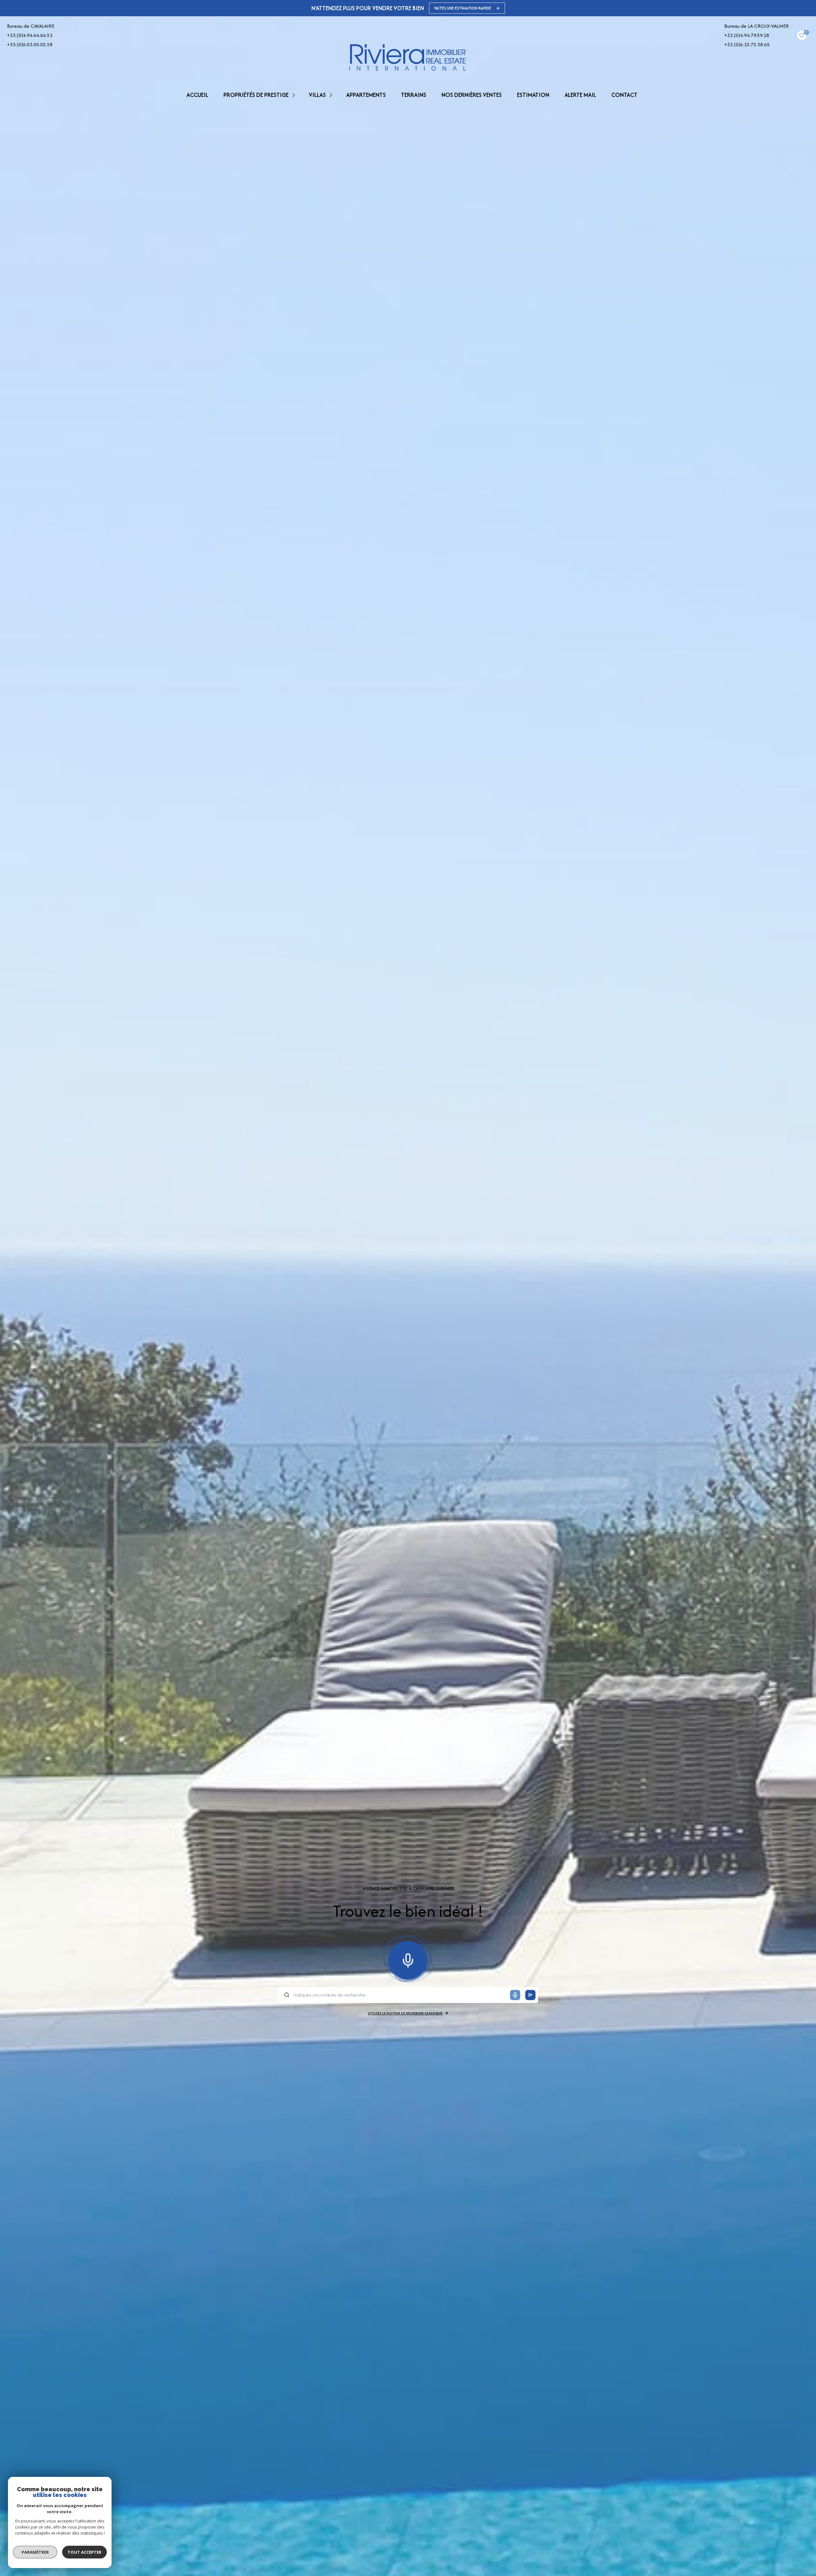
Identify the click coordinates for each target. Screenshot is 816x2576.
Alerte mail (580, 95)
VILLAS (317, 95)
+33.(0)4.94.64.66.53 (30, 35)
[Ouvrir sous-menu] (295, 95)
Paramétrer (35, 2552)
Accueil (197, 95)
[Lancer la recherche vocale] (408, 1959)
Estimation (533, 95)
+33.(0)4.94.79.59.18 (747, 35)
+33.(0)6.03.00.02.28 (30, 44)
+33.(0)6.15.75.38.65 (747, 44)
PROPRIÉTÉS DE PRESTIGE (256, 95)
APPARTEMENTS (366, 95)
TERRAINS (414, 95)
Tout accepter (84, 2552)
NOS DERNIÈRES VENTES (472, 95)
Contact (624, 95)
